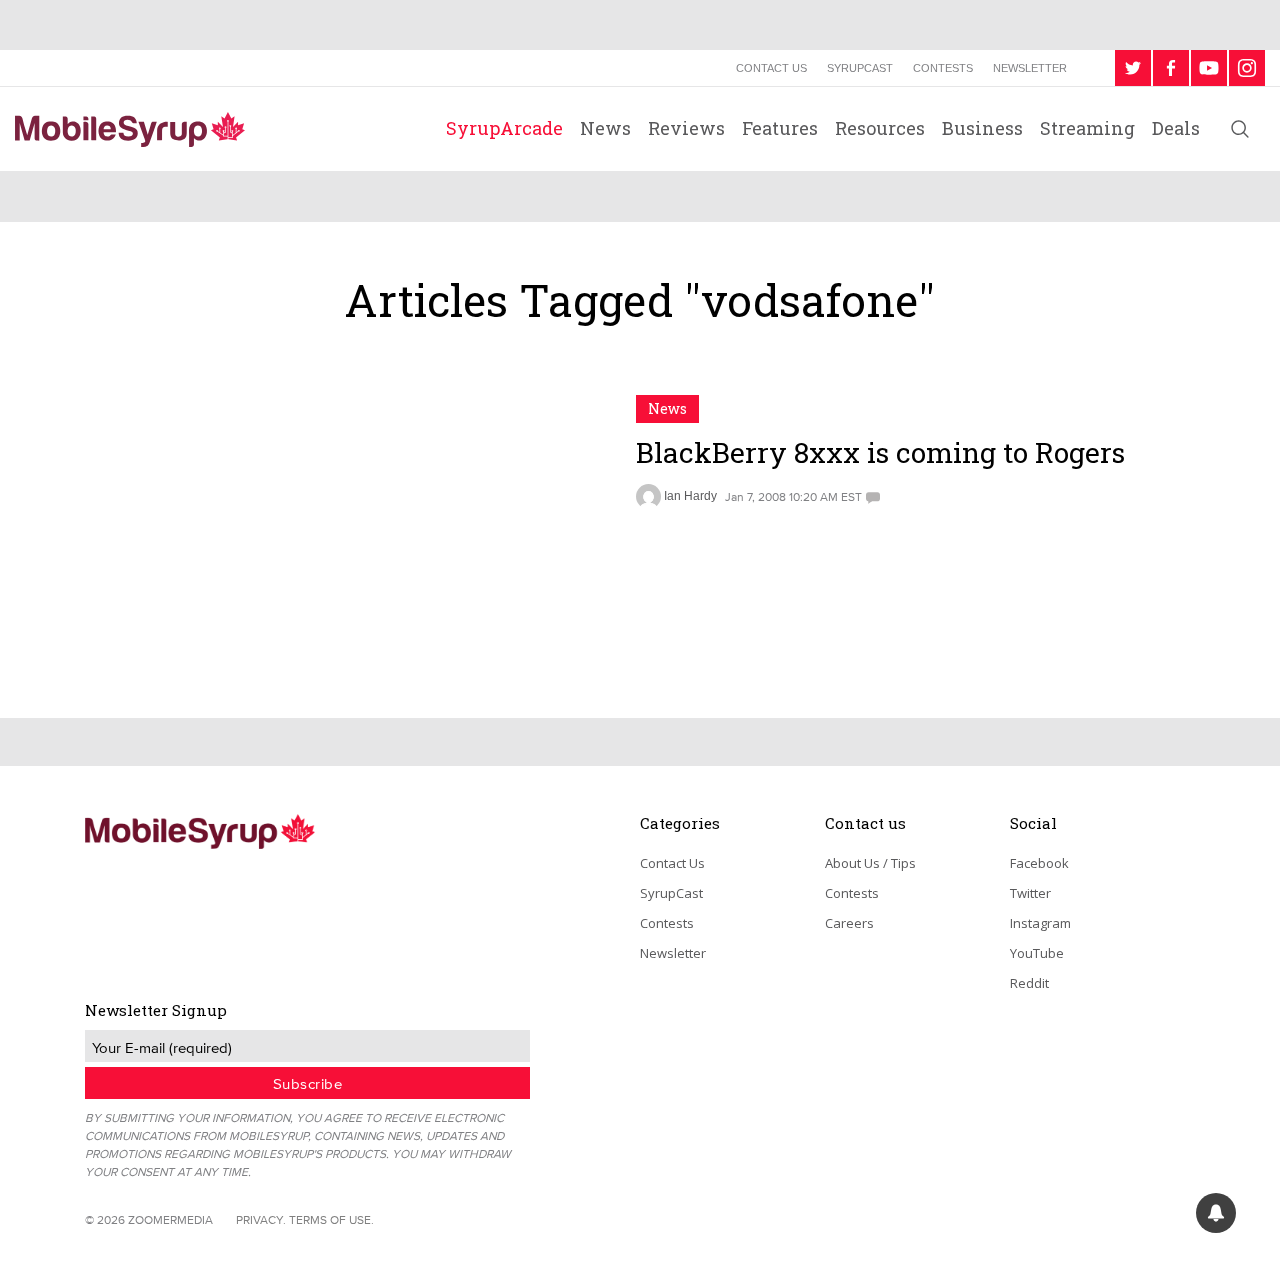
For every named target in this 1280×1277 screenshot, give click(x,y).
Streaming (1087, 128)
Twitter (1030, 893)
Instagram (1040, 923)
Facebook (1039, 863)
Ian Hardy (690, 496)
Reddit (1029, 983)
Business (982, 128)
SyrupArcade (504, 128)
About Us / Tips (870, 863)
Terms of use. (331, 1219)
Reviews (686, 128)
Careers (849, 923)
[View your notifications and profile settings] (1216, 1213)
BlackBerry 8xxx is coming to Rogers (880, 452)
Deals (1176, 128)
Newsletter (1030, 68)
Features (780, 128)
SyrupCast (860, 68)
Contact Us (771, 68)
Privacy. (261, 1219)
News (605, 128)
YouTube (1037, 953)
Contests (943, 68)
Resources (880, 128)
